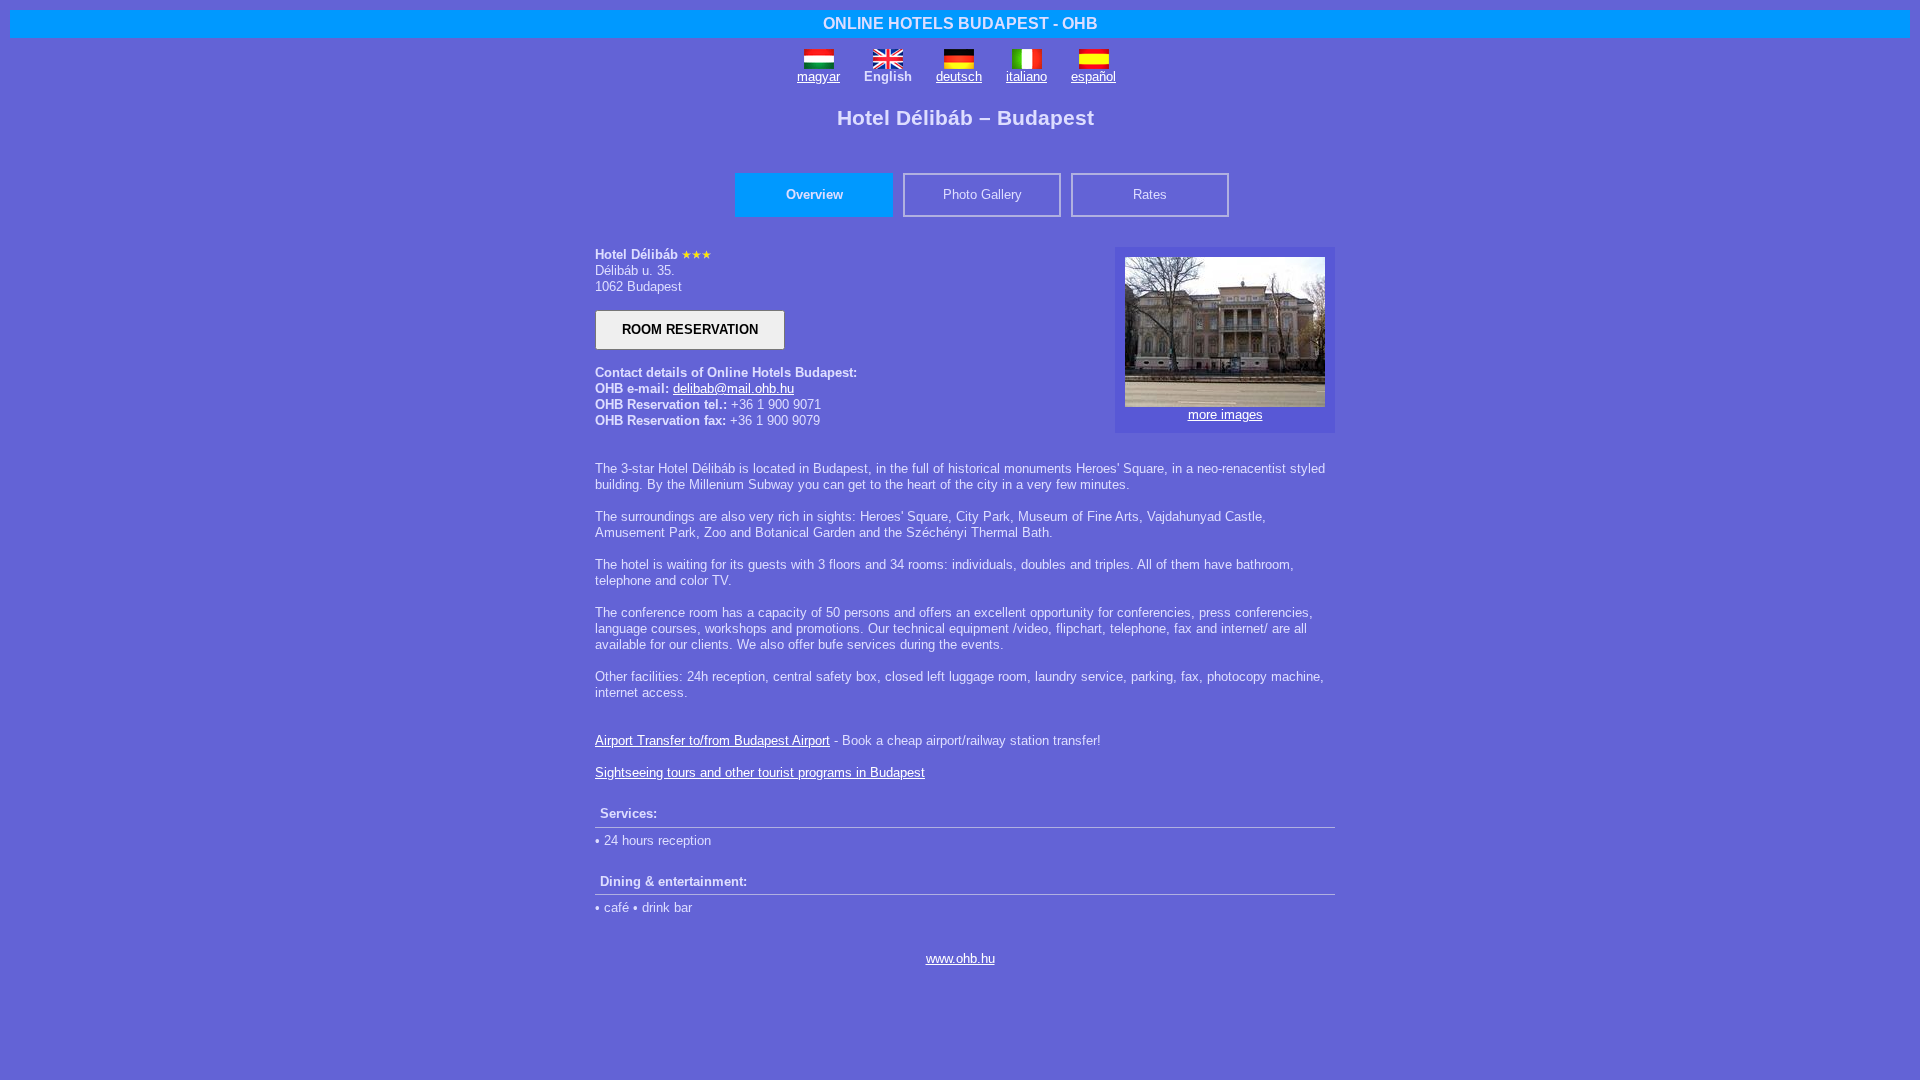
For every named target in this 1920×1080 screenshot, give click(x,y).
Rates (1150, 194)
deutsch (959, 76)
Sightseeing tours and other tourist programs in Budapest (760, 772)
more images (1225, 414)
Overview (814, 194)
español (1093, 76)
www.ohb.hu (960, 958)
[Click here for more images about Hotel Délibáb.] (1225, 402)
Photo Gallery (982, 194)
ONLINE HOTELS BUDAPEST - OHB (960, 23)
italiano (1026, 76)
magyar (818, 76)
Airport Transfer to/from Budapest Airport (712, 740)
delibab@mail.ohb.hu (733, 388)
